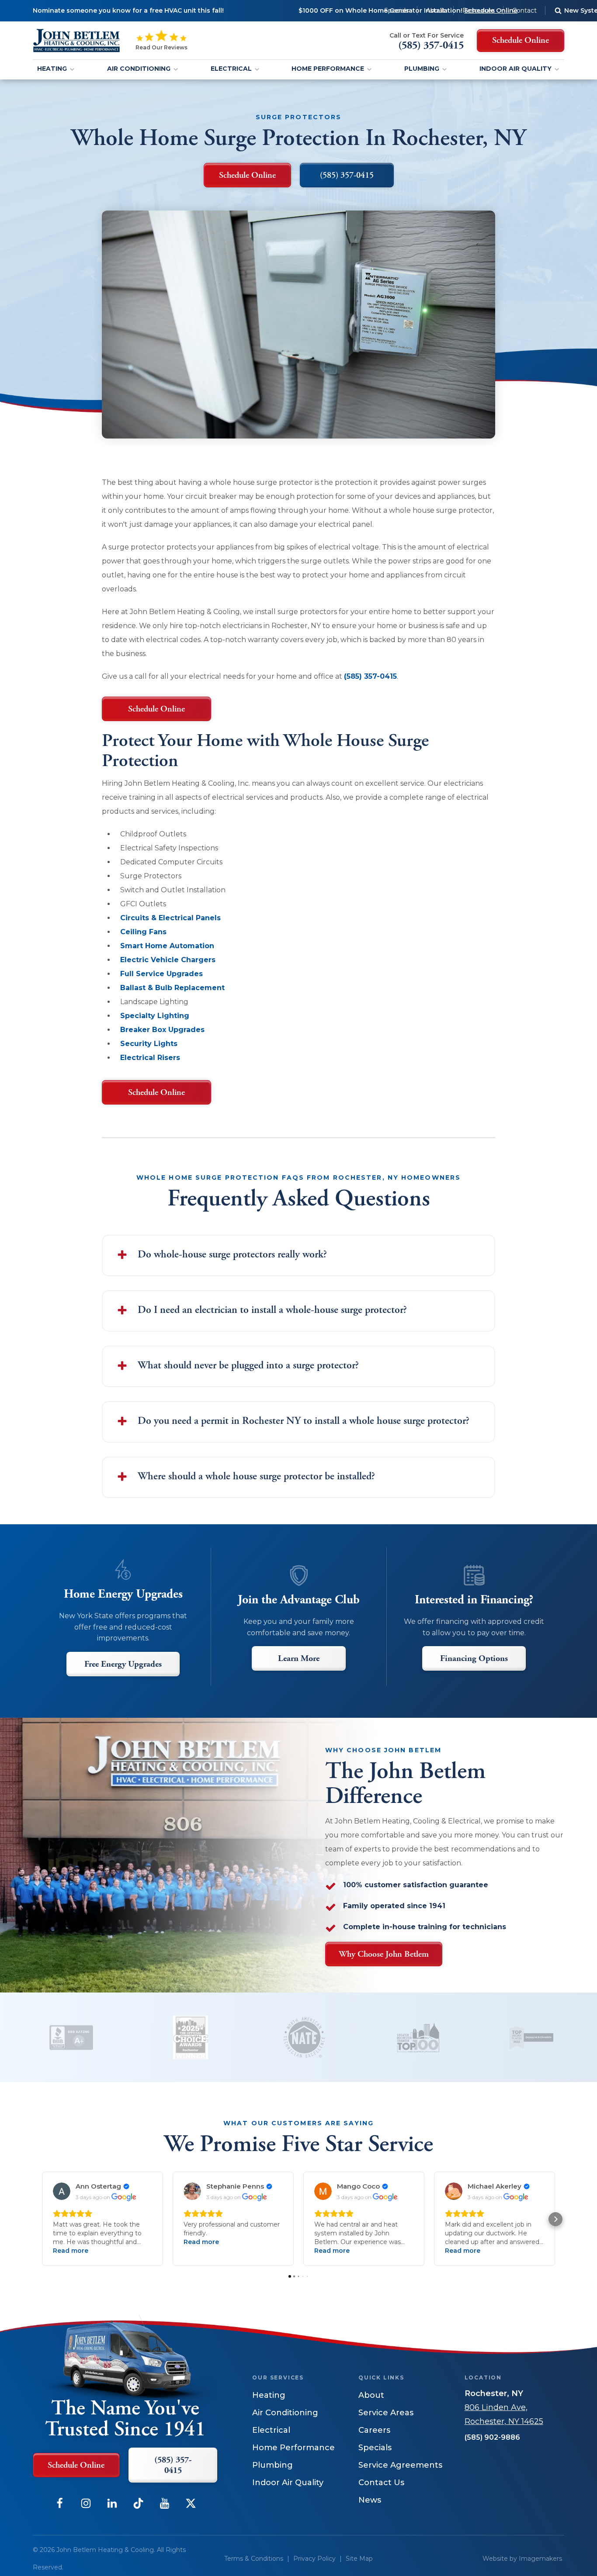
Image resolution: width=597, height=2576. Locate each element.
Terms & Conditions (254, 2559)
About (436, 10)
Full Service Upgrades (161, 974)
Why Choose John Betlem (384, 1954)
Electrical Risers (150, 1058)
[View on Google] (62, 2191)
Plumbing (422, 69)
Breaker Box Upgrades (162, 1030)
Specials (396, 10)
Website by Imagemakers (522, 2559)
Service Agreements (400, 2465)
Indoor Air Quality (515, 69)
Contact (524, 10)
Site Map (359, 2559)
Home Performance (328, 69)
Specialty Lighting (155, 1016)
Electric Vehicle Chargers (168, 960)
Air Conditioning (139, 69)
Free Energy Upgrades (123, 1664)
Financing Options (474, 1659)
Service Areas (386, 2413)
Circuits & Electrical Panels (170, 918)
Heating (52, 69)
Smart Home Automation (167, 946)
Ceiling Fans (143, 932)
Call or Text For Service (427, 35)
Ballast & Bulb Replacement (172, 988)
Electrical (231, 69)
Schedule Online (156, 709)
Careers (374, 2430)
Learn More (299, 1659)
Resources (479, 10)
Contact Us (381, 2483)
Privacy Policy (314, 2559)
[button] (42, 2219)
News (370, 2500)
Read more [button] (71, 2251)
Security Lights (149, 1044)
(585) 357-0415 (370, 676)
